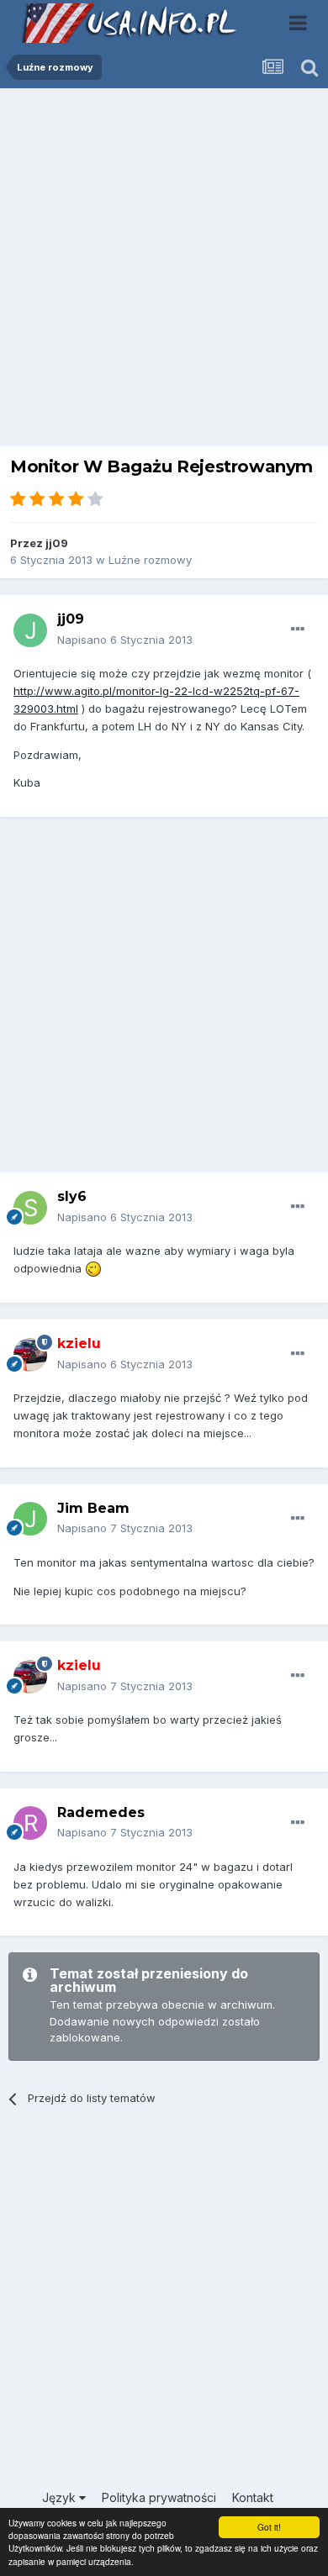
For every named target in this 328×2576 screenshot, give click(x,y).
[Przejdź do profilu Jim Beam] (30, 1519)
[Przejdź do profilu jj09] (30, 630)
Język (61, 2497)
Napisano (125, 640)
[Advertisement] (164, 271)
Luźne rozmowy (150, 560)
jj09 (57, 543)
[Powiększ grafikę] (93, 1268)
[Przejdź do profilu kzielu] (30, 1355)
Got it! (269, 2527)
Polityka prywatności (159, 2497)
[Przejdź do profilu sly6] (30, 1208)
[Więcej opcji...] (298, 630)
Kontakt (253, 2497)
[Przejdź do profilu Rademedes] (30, 1823)
